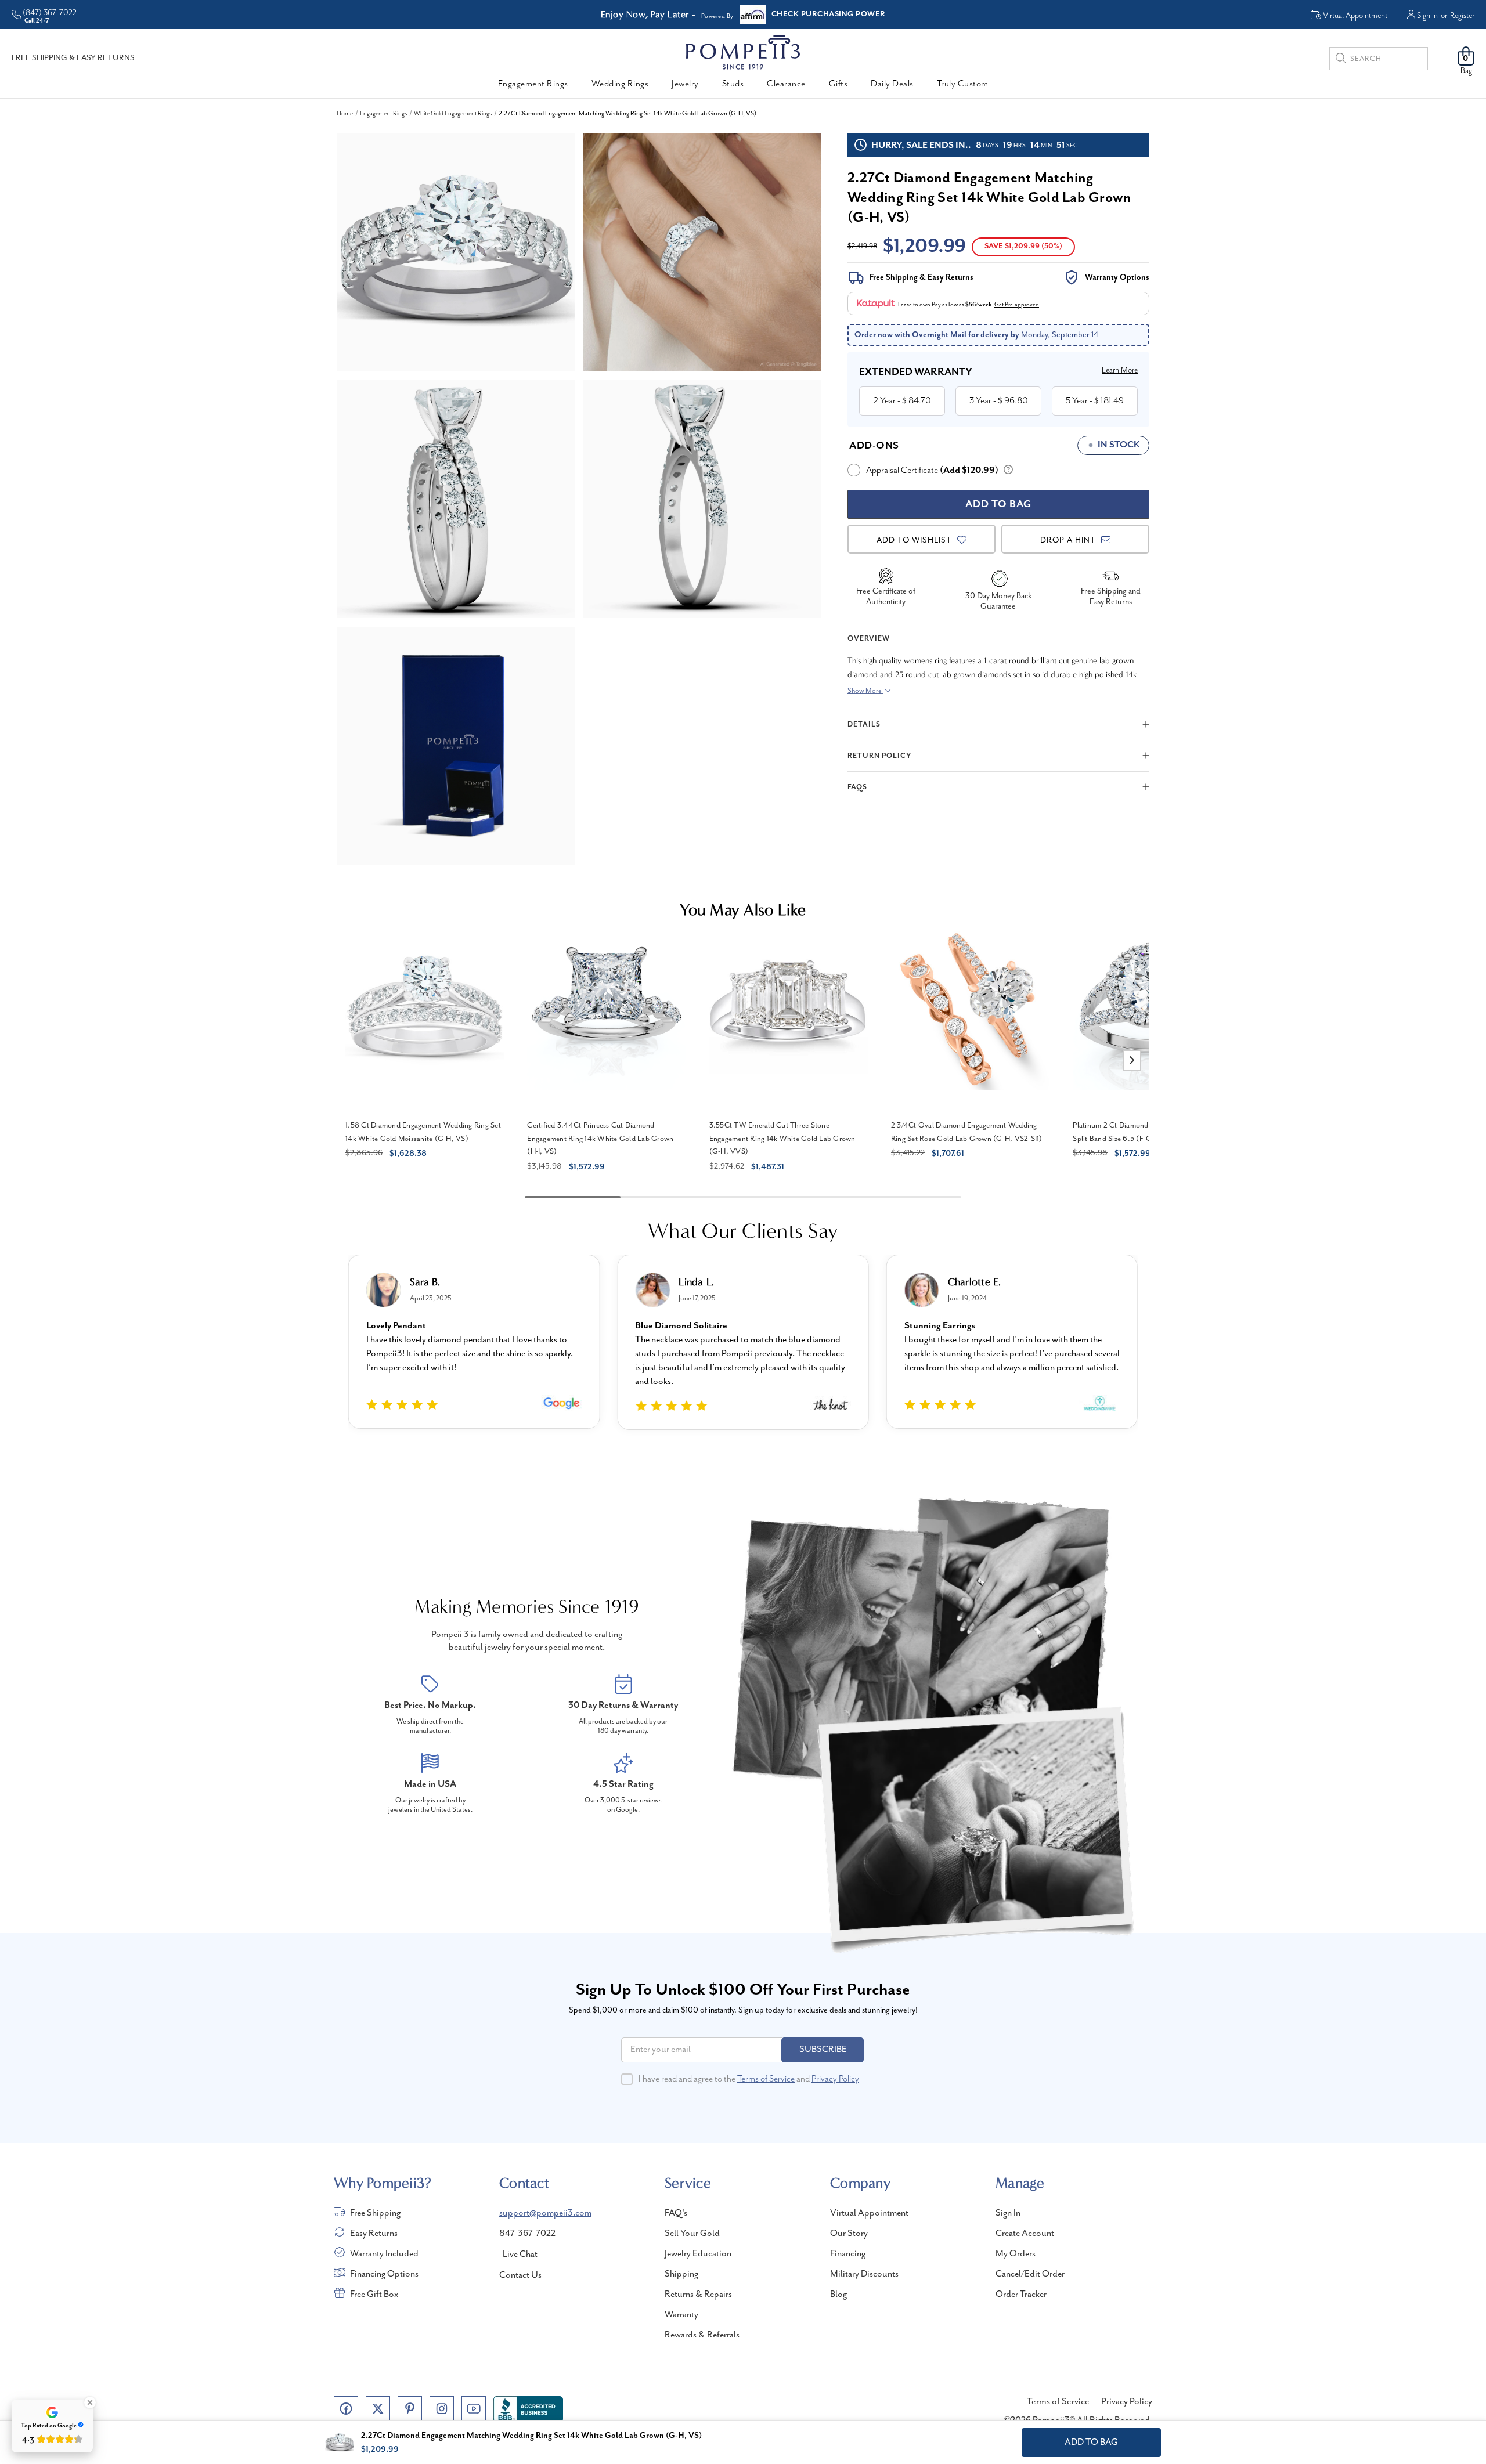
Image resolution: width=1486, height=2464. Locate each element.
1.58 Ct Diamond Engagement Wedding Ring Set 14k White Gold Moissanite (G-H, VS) (423, 1132)
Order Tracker (1021, 2295)
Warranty (681, 2315)
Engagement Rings (533, 84)
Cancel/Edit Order (1030, 2274)
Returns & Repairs (698, 2295)
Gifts (838, 84)
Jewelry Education (698, 2254)
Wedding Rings (620, 84)
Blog (838, 2295)
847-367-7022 (527, 2234)
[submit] (1341, 60)
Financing (848, 2254)
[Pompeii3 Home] (743, 52)
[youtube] (474, 2408)
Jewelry (685, 84)
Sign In (1427, 16)
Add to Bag (1091, 2443)
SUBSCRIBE (823, 2050)
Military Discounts (864, 2274)
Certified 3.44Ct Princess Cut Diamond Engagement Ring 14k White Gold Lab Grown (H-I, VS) (600, 1139)
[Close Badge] (90, 2402)
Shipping (681, 2274)
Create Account (1025, 2234)
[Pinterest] (410, 2408)
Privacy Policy (835, 2079)
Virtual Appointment (869, 2213)
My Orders (1016, 2254)
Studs (733, 84)
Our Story (849, 2234)
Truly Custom (963, 84)
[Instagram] (442, 2408)
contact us (520, 2275)
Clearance (786, 84)
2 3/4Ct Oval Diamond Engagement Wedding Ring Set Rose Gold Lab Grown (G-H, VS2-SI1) (967, 1132)
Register (1462, 16)
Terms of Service (766, 2079)
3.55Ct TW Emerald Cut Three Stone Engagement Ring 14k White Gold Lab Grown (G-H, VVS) (782, 1139)
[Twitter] (378, 2408)
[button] (1132, 1061)
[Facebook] (346, 2408)
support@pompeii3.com (545, 2213)
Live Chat (520, 2255)
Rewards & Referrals (702, 2335)
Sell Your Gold (692, 2234)
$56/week (978, 305)
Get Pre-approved (1017, 305)
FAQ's (676, 2213)
